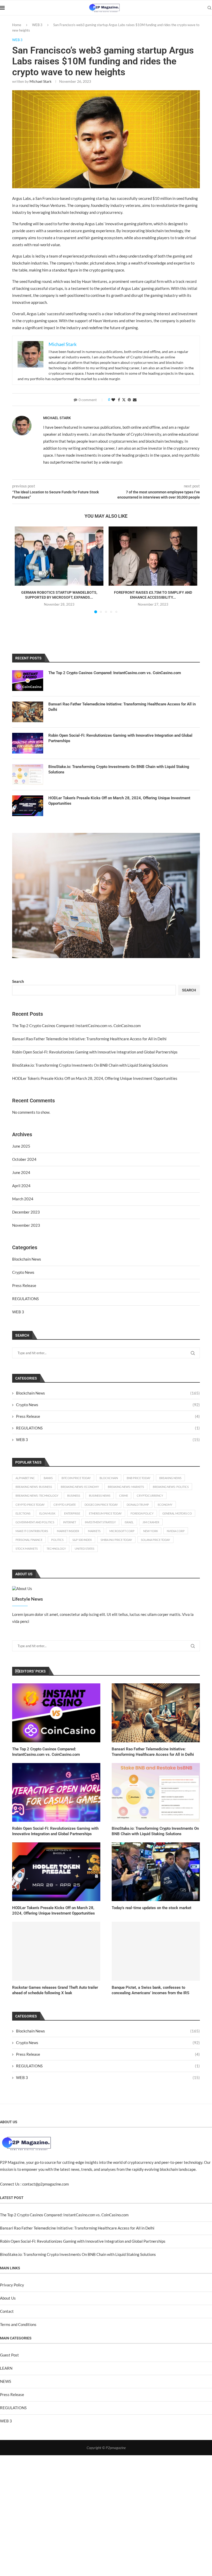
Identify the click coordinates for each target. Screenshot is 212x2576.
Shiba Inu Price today (116, 1540)
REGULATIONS (25, 1299)
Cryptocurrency (150, 1496)
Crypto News (23, 1272)
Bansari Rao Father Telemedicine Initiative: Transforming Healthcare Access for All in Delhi (89, 1039)
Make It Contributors (32, 1531)
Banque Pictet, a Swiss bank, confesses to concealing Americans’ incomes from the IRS (150, 1990)
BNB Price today (139, 1478)
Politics (57, 1540)
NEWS (6, 2381)
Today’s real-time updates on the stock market (152, 1908)
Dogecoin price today (101, 1505)
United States (85, 1549)
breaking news (170, 1478)
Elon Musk (47, 1513)
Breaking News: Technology (37, 1496)
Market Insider (68, 1531)
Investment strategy (100, 1522)
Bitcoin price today (76, 1478)
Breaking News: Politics (171, 1487)
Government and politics (35, 1522)
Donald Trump (138, 1505)
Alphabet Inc (25, 1478)
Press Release (24, 1285)
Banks (48, 1478)
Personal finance (29, 1540)
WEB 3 (37, 25)
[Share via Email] (135, 400)
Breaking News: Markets (126, 1487)
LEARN (6, 2368)
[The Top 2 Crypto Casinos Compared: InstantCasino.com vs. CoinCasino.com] (56, 1713)
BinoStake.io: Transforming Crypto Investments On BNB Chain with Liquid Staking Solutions (90, 1065)
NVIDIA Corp (176, 1531)
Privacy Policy (12, 2285)
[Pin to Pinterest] (129, 400)
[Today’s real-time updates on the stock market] (156, 1872)
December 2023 (26, 1212)
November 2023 (26, 1225)
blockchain (109, 1478)
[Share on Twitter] (124, 400)
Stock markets (27, 1549)
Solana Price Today (156, 1540)
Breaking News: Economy (80, 1487)
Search (18, 981)
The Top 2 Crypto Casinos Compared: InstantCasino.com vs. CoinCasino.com (76, 1026)
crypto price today (30, 1505)
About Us (8, 2298)
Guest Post (9, 2355)
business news (100, 1496)
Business (74, 1496)
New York (151, 1531)
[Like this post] (113, 400)
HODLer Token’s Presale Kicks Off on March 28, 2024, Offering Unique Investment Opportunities (95, 1078)
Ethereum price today (105, 1513)
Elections (23, 1513)
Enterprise (72, 1513)
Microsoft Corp (122, 1531)
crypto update (65, 1505)
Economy (165, 1505)
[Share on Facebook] (119, 400)
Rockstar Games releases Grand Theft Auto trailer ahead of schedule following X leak (55, 1990)
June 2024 (21, 1172)
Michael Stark (40, 81)
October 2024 (24, 1159)
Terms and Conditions (18, 2324)
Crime (124, 1496)
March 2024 (23, 1199)
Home (17, 25)
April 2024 (21, 1186)
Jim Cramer (151, 1522)
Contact (7, 2311)
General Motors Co (177, 1513)
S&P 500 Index (82, 1540)
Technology (56, 1549)
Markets (94, 1531)
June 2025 (21, 1146)
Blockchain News (27, 1259)
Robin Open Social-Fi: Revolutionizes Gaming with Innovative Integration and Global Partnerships (95, 1052)
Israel (129, 1522)
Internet (70, 1522)
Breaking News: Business (34, 1487)
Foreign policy (142, 1513)
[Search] (209, 8)
